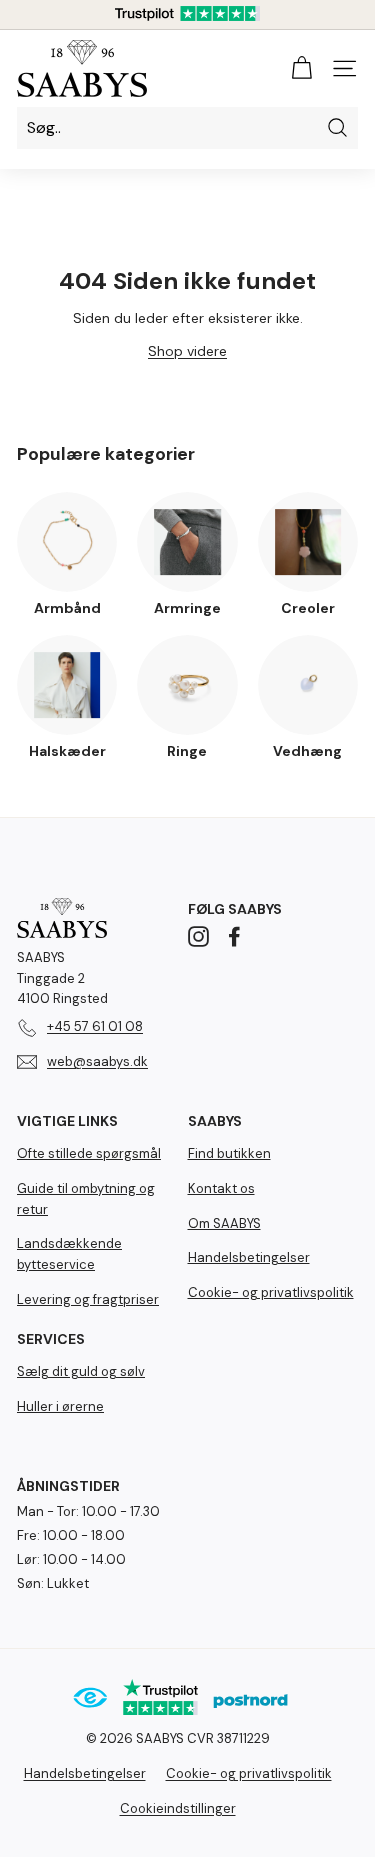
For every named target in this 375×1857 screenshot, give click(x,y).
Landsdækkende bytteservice (69, 1254)
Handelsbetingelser (249, 1257)
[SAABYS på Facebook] (234, 936)
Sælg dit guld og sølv (81, 1371)
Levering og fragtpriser (88, 1299)
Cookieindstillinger (178, 1808)
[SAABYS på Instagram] (198, 936)
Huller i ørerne (60, 1406)
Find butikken (229, 1153)
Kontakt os (221, 1188)
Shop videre (187, 351)
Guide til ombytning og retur (86, 1199)
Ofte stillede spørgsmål (89, 1153)
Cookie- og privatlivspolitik (271, 1292)
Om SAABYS (224, 1223)
